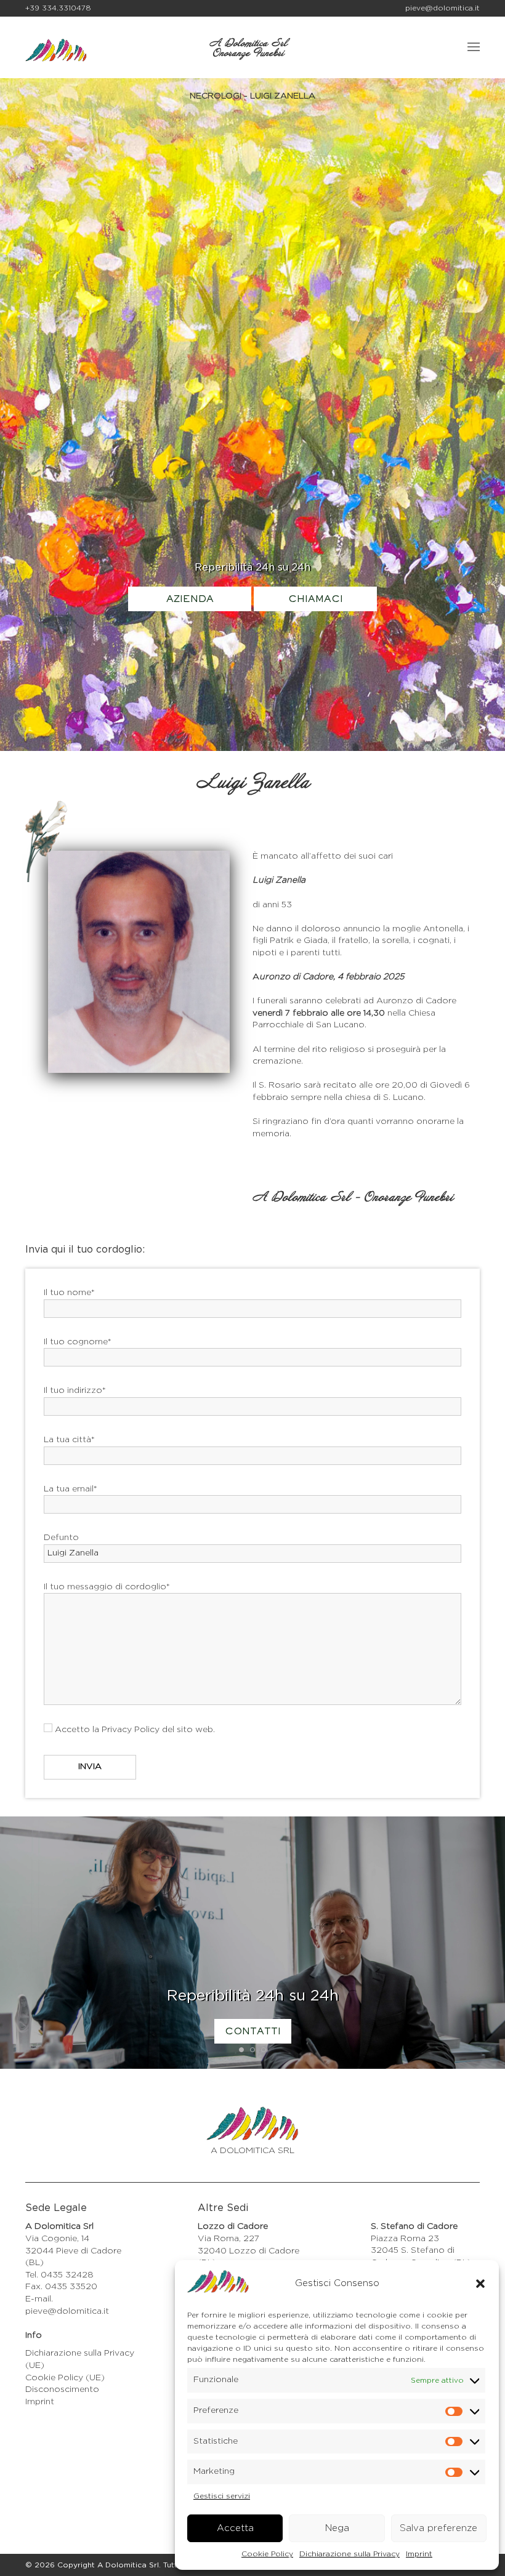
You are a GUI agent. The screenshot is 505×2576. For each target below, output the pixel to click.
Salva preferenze (438, 2528)
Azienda (190, 600)
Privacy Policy (131, 1730)
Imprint (419, 2554)
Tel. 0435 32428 (59, 2275)
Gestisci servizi (222, 2496)
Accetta (235, 2528)
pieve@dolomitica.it (442, 8)
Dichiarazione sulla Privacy (349, 2554)
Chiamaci (316, 600)
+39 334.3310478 (58, 8)
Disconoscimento (62, 2389)
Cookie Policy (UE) (65, 2378)
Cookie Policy (267, 2554)
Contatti (253, 2032)
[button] (480, 2284)
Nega (337, 2528)
